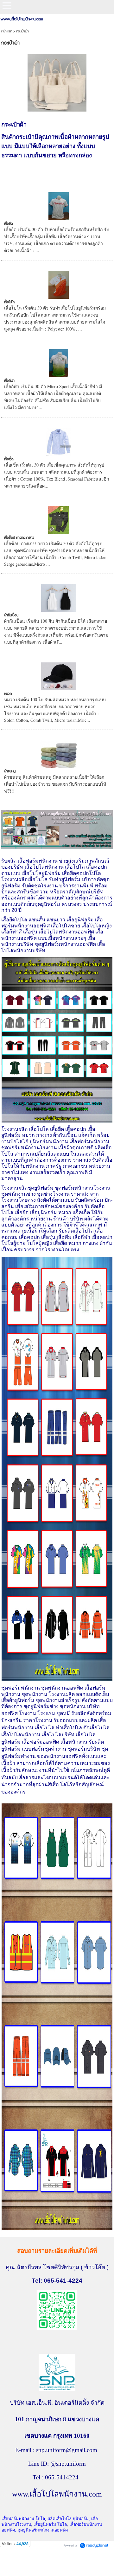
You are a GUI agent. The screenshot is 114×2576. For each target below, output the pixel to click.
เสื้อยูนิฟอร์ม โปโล (50, 2524)
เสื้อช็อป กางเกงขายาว (19, 538)
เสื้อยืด (9, 224)
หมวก (8, 694)
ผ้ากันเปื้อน (11, 615)
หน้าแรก (7, 31)
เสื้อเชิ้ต (9, 459)
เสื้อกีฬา (9, 381)
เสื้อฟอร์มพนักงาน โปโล (23, 2519)
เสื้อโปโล (9, 302)
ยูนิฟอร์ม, (82, 2519)
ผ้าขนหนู (10, 771)
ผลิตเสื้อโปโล (60, 2519)
